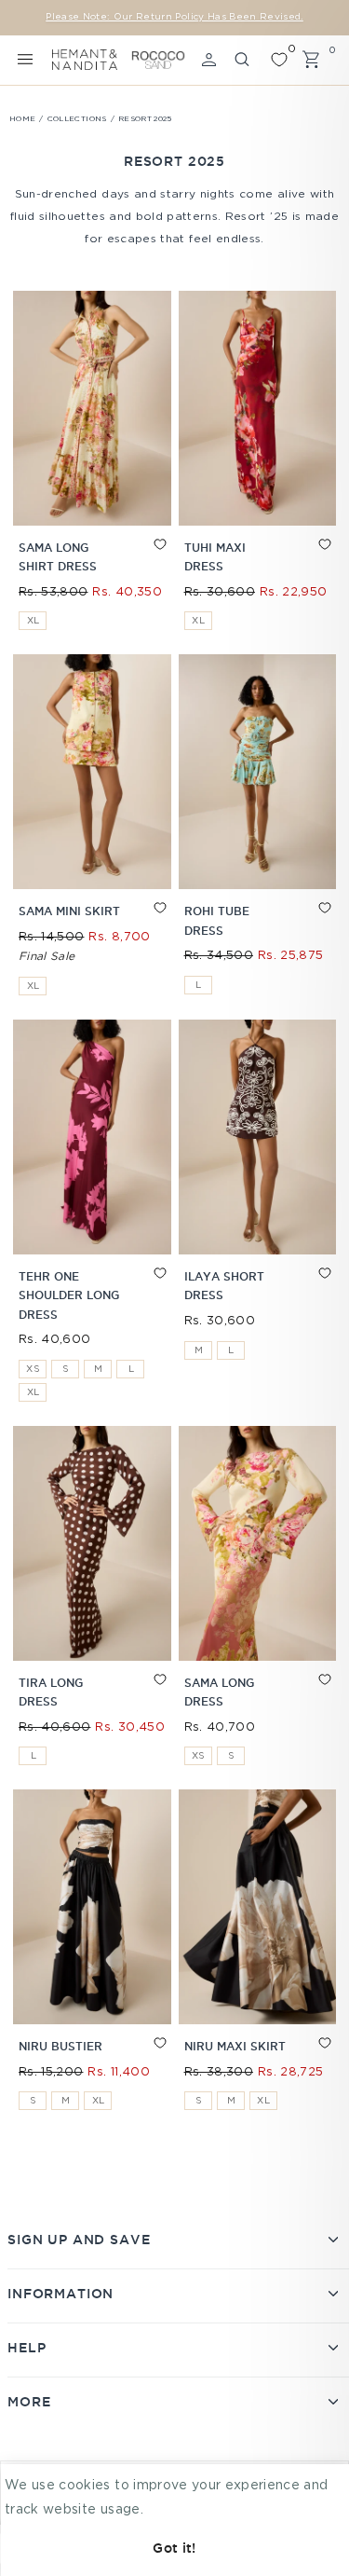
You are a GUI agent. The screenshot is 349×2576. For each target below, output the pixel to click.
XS (33, 1370)
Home (22, 119)
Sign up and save (79, 2240)
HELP (27, 2348)
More (29, 2402)
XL (34, 621)
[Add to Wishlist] (143, 561)
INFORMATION (60, 2294)
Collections (77, 119)
